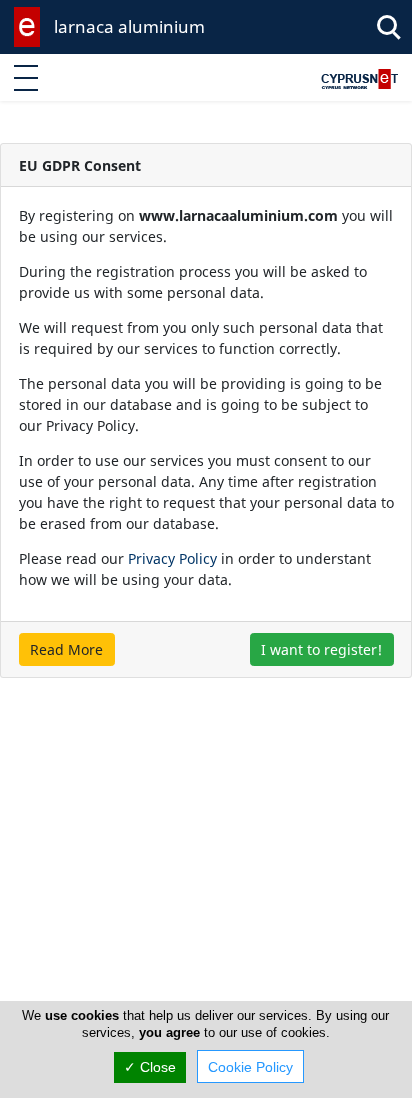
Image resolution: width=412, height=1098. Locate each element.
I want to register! (321, 649)
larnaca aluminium (129, 26)
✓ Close (150, 1067)
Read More (66, 649)
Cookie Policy (250, 1067)
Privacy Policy (172, 558)
